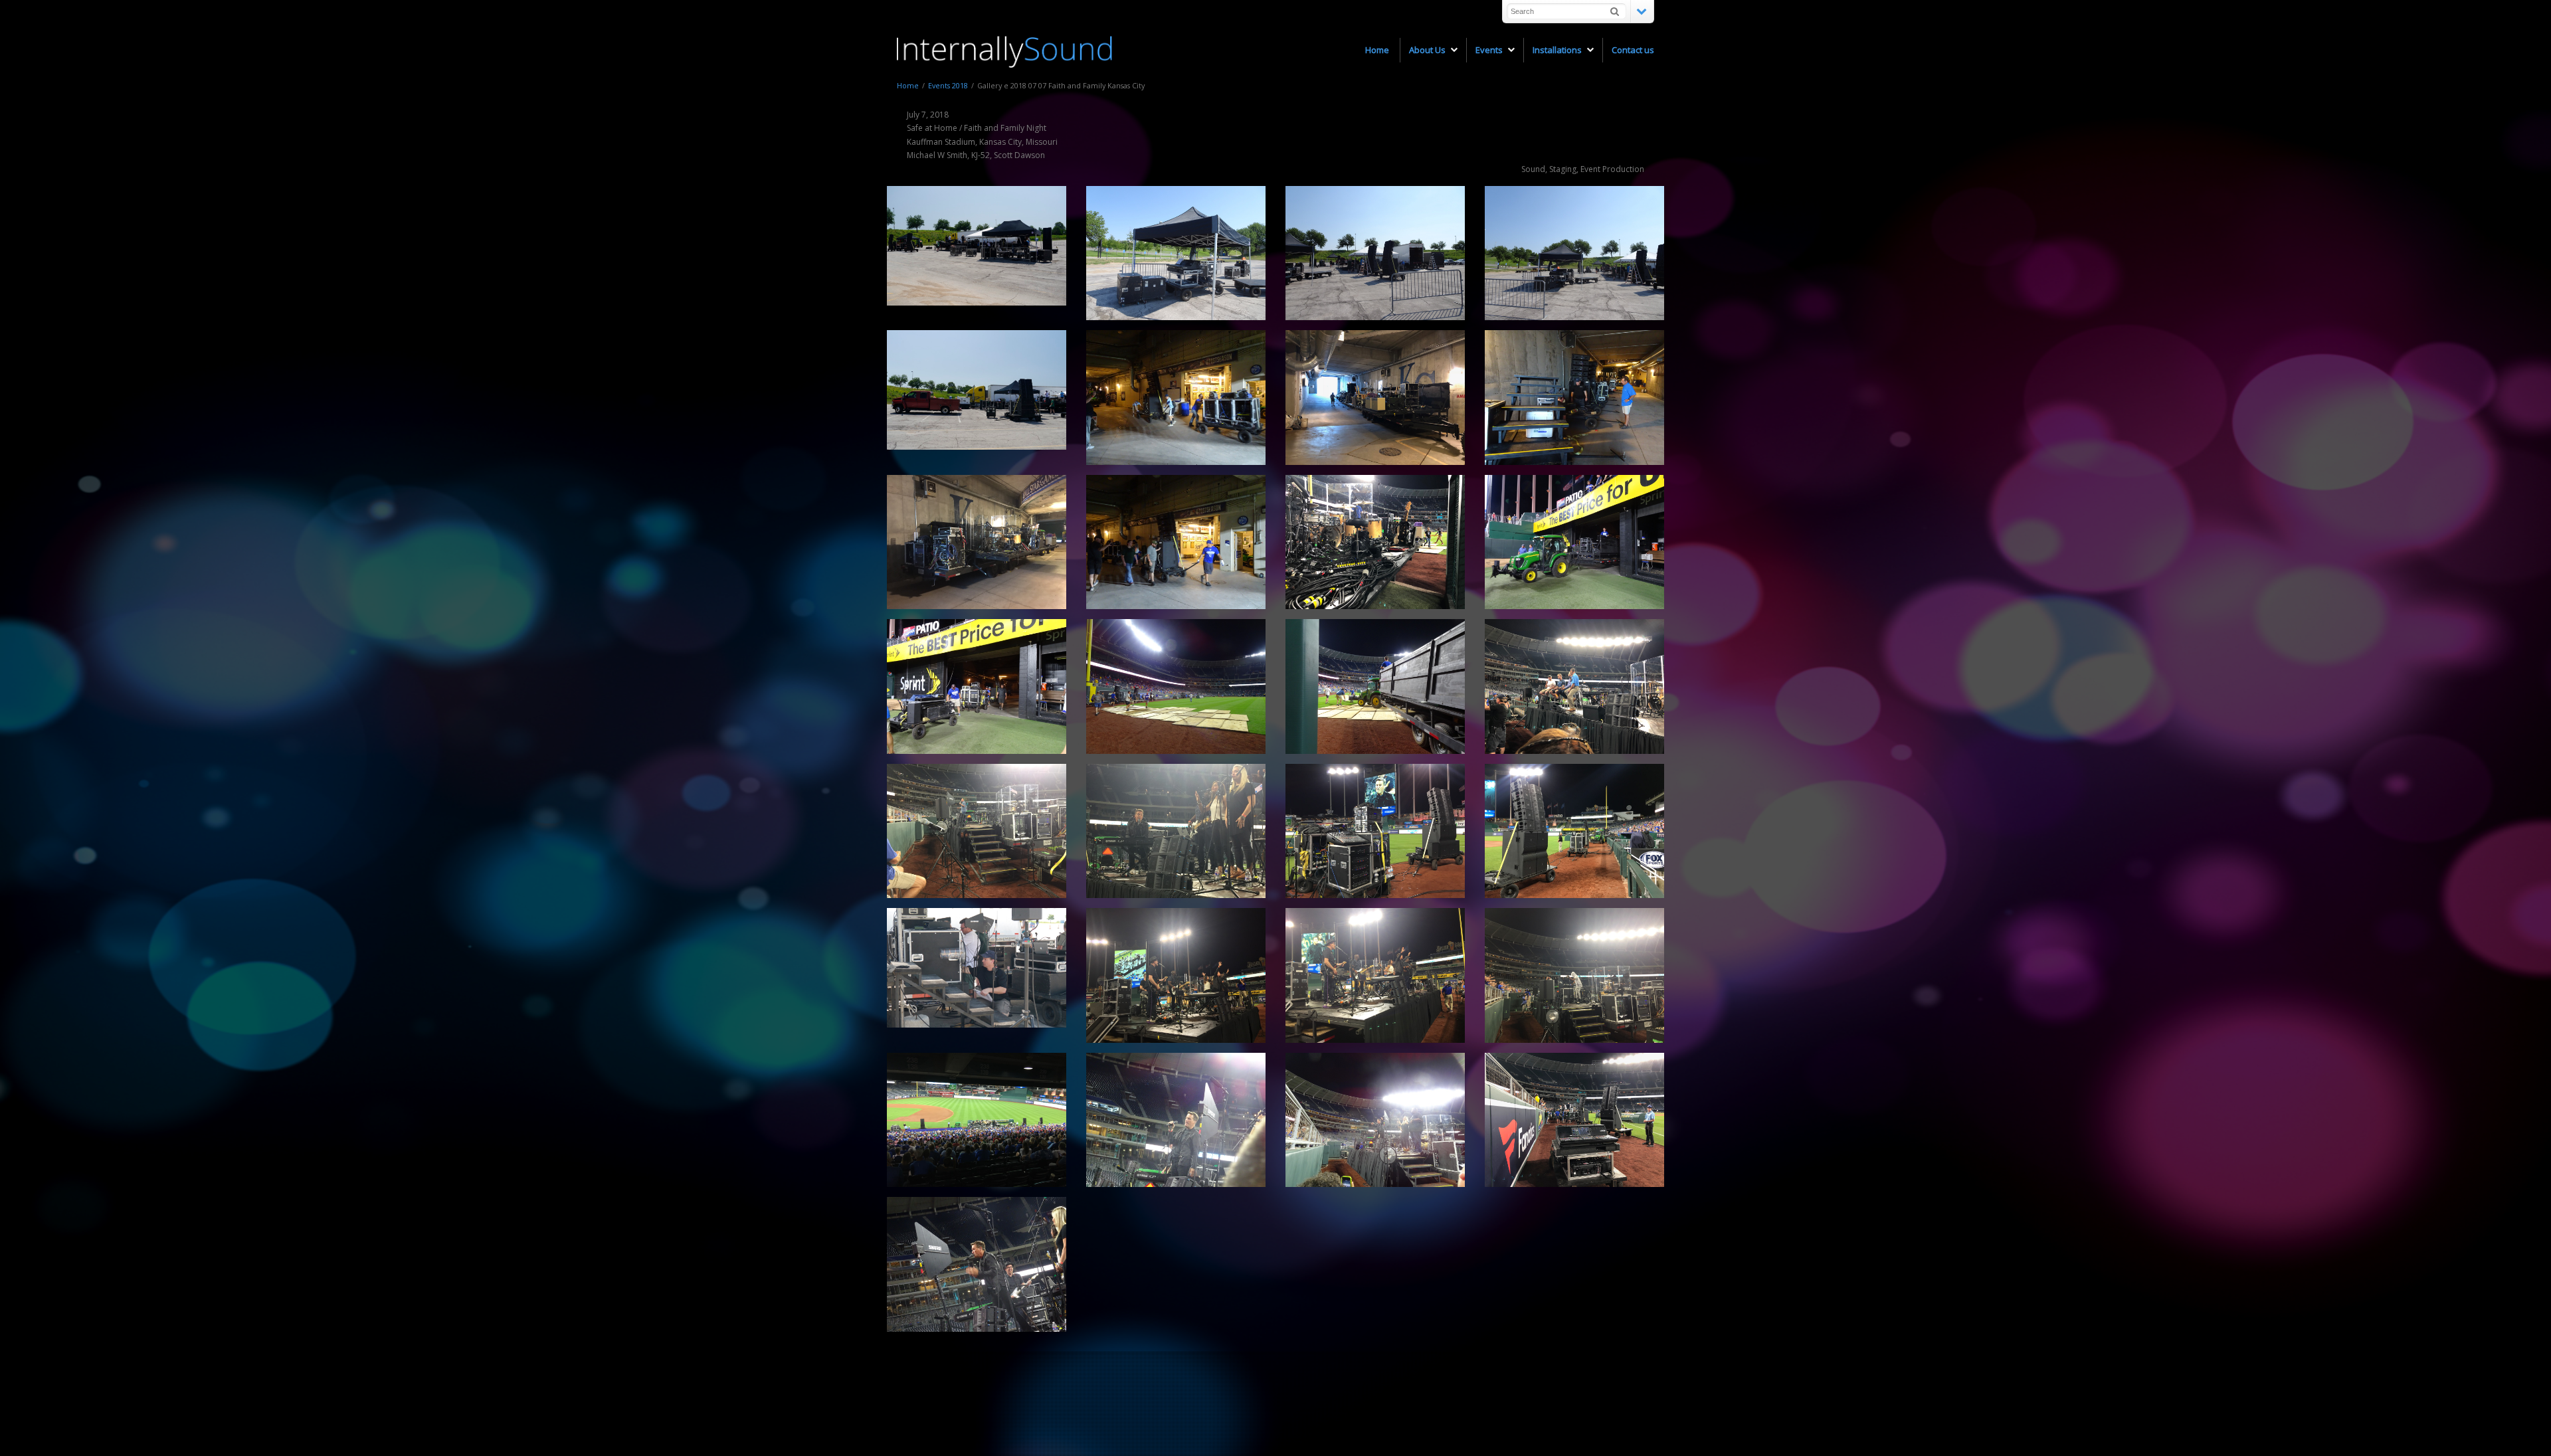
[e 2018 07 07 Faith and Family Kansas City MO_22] (1574, 975)
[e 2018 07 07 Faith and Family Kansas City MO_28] (1574, 831)
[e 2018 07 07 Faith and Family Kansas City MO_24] (1375, 975)
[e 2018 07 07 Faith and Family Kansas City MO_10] (1574, 542)
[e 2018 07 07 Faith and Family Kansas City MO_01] (977, 246)
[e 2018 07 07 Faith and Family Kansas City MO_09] (1176, 397)
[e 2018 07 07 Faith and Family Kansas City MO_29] (1375, 831)
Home (908, 85)
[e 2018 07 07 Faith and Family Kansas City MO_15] (1176, 1120)
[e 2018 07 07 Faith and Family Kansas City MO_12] (977, 686)
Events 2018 (948, 85)
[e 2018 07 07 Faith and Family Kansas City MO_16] (977, 1264)
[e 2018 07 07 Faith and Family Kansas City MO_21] (977, 542)
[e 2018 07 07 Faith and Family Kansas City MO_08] (1176, 542)
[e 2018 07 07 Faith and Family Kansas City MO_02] (977, 968)
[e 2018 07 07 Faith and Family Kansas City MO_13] (1176, 686)
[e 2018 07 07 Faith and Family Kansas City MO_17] (1375, 397)
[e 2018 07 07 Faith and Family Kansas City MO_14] (1375, 1120)
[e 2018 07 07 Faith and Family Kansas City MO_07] (1574, 397)
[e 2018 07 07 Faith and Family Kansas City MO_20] (1574, 686)
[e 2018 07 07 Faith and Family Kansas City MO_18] (1375, 542)
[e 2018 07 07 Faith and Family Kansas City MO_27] (1176, 831)
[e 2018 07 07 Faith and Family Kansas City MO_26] (977, 1120)
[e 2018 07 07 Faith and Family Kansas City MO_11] (1375, 686)
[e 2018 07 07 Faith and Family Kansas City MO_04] (1574, 253)
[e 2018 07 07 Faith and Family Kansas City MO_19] (1574, 1120)
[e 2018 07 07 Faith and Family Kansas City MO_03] (977, 390)
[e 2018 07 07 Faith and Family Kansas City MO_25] (1176, 975)
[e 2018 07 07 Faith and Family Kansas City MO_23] (977, 831)
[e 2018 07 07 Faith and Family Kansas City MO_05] (1375, 253)
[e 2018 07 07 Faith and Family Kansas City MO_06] (1176, 253)
